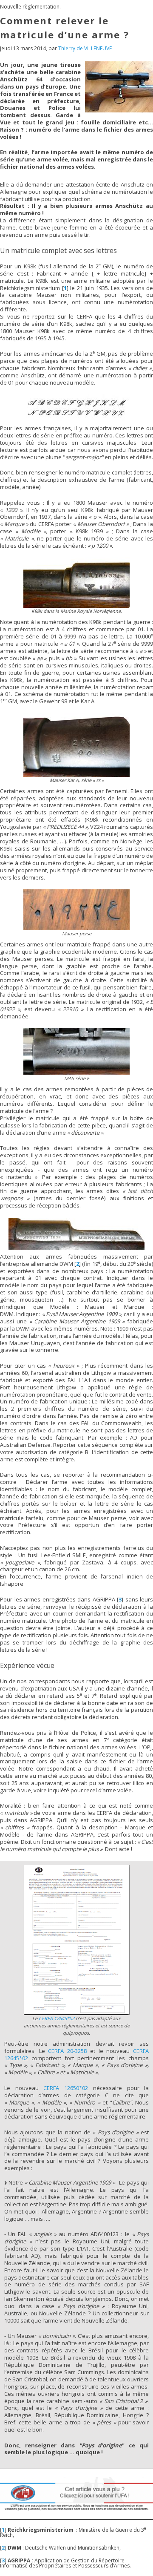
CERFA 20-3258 (67, 2051)
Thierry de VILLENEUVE (85, 48)
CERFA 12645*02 (57, 2018)
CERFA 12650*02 (66, 2088)
